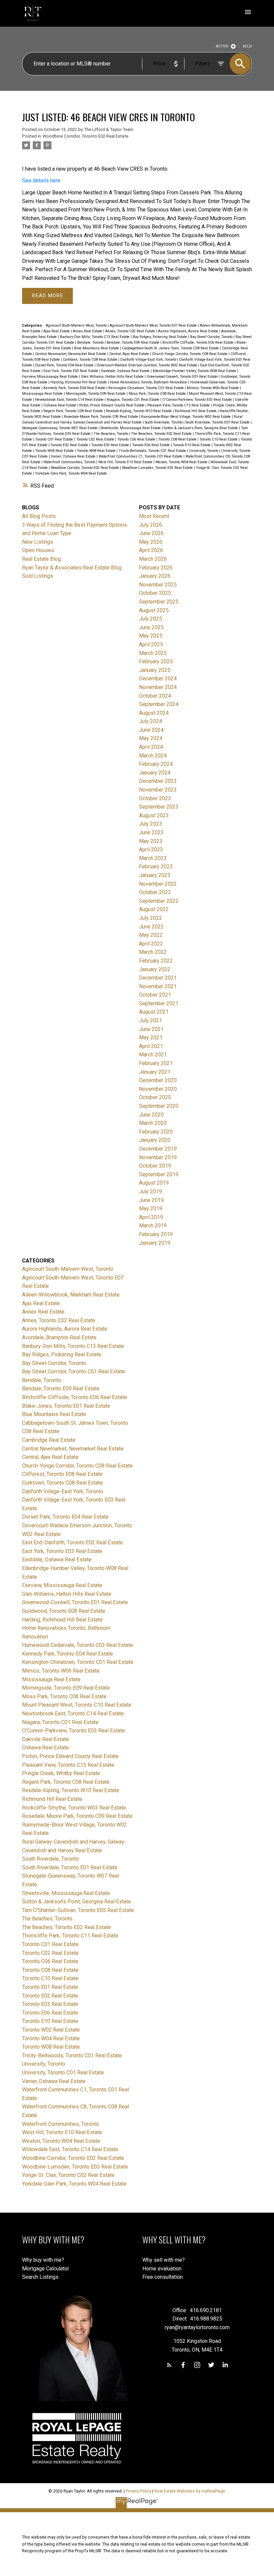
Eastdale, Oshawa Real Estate (126, 371)
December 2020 (158, 1080)
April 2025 (151, 644)
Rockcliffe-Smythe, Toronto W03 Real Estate (74, 1808)
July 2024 (151, 721)
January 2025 (155, 670)
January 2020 (155, 1140)
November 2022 (158, 884)
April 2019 (151, 1217)
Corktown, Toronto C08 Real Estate (91, 360)
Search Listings (40, 2277)
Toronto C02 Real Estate (96, 439)
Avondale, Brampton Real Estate (59, 1337)
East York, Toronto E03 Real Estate (71, 371)
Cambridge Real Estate (49, 1440)
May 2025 (151, 636)
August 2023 (154, 815)
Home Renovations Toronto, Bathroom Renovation (149, 382)
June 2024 (151, 730)
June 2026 (151, 533)
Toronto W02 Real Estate (51, 2030)
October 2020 (155, 1097)
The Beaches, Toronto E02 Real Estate (162, 434)
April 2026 (151, 550)
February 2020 (156, 1132)
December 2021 (158, 978)
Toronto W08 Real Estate (97, 451)
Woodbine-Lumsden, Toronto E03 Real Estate (158, 468)
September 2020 (159, 1106)
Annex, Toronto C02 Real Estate (131, 331)
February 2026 (156, 568)
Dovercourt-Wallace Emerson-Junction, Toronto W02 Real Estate (147, 365)
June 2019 (151, 1200)
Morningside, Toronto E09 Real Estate (96, 394)
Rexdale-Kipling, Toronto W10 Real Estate (139, 411)
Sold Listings (38, 576)
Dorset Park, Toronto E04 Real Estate (65, 365)
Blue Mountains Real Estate (97, 348)
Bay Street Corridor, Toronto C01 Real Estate (74, 1371)
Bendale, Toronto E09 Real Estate (133, 342)
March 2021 (153, 1055)
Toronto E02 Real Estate (70, 445)
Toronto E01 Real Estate (50, 1987)
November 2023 (158, 790)
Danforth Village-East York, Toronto (149, 360)
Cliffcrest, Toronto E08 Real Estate (62, 1474)
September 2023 (159, 807)
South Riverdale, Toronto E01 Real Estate (218, 422)
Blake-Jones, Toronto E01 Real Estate (66, 1406)
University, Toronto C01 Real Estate (63, 2073)
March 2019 (153, 1226)
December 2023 (158, 781)
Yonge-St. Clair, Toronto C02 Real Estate (68, 2175)
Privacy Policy (139, 2491)
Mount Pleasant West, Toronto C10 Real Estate (77, 1705)
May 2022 (151, 935)
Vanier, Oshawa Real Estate (74, 456)
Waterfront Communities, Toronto (70, 462)
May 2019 (151, 1209)
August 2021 (154, 1012)
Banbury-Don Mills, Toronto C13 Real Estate (95, 337)
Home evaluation (162, 2269)
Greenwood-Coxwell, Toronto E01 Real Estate (183, 377)
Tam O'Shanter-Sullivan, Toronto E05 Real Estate (78, 1910)
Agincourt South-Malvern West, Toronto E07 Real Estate (154, 325)
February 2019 (156, 1234)
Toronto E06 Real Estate (151, 445)
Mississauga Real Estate (43, 394)
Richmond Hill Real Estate (196, 411)
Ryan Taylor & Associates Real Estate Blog (72, 568)
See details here (41, 181)
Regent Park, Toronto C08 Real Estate (74, 411)
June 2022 (151, 927)
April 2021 (151, 1046)
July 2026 (151, 525)
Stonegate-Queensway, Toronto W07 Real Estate (60, 428)
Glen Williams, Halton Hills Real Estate (113, 377)
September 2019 (159, 1174)
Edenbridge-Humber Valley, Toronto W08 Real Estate (195, 371)
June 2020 (151, 1115)
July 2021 (151, 1020)
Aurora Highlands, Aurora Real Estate (189, 331)
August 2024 (154, 713)
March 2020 (153, 1123)
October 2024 (155, 696)
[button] (169, 2365)
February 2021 (156, 1063)
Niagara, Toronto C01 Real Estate (133, 400)
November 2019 (158, 1157)
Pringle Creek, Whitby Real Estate (61, 1773)
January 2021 (155, 1072)
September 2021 (159, 1003)
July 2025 (151, 619)
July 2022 (151, 918)
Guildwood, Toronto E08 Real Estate (64, 1611)
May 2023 (151, 841)
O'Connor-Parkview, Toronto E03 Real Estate (198, 400)
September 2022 (159, 901)
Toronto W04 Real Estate (55, 451)
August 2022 (154, 909)
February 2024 (156, 764)
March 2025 (153, 653)
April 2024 (151, 747)
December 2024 (158, 678)
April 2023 (151, 849)
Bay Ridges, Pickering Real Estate (160, 337)
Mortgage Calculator (46, 2269)
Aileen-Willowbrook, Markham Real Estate (71, 1295)
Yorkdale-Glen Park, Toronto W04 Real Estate (71, 473)
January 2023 (155, 875)
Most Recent (154, 516)
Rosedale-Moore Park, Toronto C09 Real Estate (101, 417)
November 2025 (158, 585)
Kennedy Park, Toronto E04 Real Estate (75, 388)
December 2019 (158, 1149)
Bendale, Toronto (91, 342)
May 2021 (151, 1038)
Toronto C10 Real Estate (219, 439)
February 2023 (156, 867)
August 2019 (154, 1183)
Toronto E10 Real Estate (192, 445)
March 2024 (153, 756)
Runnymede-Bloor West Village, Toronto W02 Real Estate (186, 417)
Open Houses (38, 550)
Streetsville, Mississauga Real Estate (131, 428)
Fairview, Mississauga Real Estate (50, 377)
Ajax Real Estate (57, 331)
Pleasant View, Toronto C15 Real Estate (179, 405)
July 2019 (151, 1191)
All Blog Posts (39, 516)
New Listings (38, 542)
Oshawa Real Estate (60, 405)
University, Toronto (204, 451)
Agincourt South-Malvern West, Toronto (77, 325)
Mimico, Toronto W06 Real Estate (213, 388)
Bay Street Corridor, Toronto (212, 337)
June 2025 (151, 627)
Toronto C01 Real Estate (55, 439)
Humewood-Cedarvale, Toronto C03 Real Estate (78, 1645)
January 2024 (155, 773)
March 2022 (153, 952)
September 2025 (159, 602)
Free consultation (163, 2277)
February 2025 (156, 661)
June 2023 (151, 832)
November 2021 (158, 986)
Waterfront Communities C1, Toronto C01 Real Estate (141, 456)
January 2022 (155, 969)
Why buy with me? (43, 2260)
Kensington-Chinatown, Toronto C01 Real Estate (147, 388)
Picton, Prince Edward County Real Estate (112, 405)
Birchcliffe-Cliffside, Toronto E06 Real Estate (198, 342)
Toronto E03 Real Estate (111, 445)
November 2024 (158, 687)
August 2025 (154, 610)
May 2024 (151, 738)
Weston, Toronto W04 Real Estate (182, 462)
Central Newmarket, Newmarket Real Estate (71, 354)
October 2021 (155, 995)
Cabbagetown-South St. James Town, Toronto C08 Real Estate (171, 348)
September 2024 (159, 704)
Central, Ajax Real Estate (130, 354)
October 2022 (155, 892)
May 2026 (151, 542)
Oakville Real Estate (45, 1739)
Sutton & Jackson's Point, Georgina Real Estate (201, 428)
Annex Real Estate (88, 331)
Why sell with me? (164, 2260)
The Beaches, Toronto (111, 434)
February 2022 (156, 961)
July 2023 (151, 824)
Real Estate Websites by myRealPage (190, 2491)
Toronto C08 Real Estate (178, 439)
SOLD (247, 46)
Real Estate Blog (41, 559)
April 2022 (151, 944)
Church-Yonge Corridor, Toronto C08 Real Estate (190, 354)
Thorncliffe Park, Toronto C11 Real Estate (70, 1936)
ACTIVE (222, 46)
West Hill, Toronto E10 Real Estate (126, 462)
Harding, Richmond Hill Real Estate (79, 382)
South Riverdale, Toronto (164, 422)
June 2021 (151, 1029)
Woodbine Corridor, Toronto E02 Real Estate (85, 136)
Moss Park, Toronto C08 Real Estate (158, 394)
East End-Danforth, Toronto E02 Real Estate (73, 1542)
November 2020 (158, 1089)
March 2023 (153, 858)
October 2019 (155, 1166)
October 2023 (155, 798)
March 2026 (153, 559)
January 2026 (155, 576)
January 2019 (155, 1243)
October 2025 (155, 593)
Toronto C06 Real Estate (137, 439)
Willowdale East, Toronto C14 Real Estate (70, 2149)
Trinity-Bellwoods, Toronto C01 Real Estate (153, 451)
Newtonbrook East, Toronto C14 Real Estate (70, 400)
